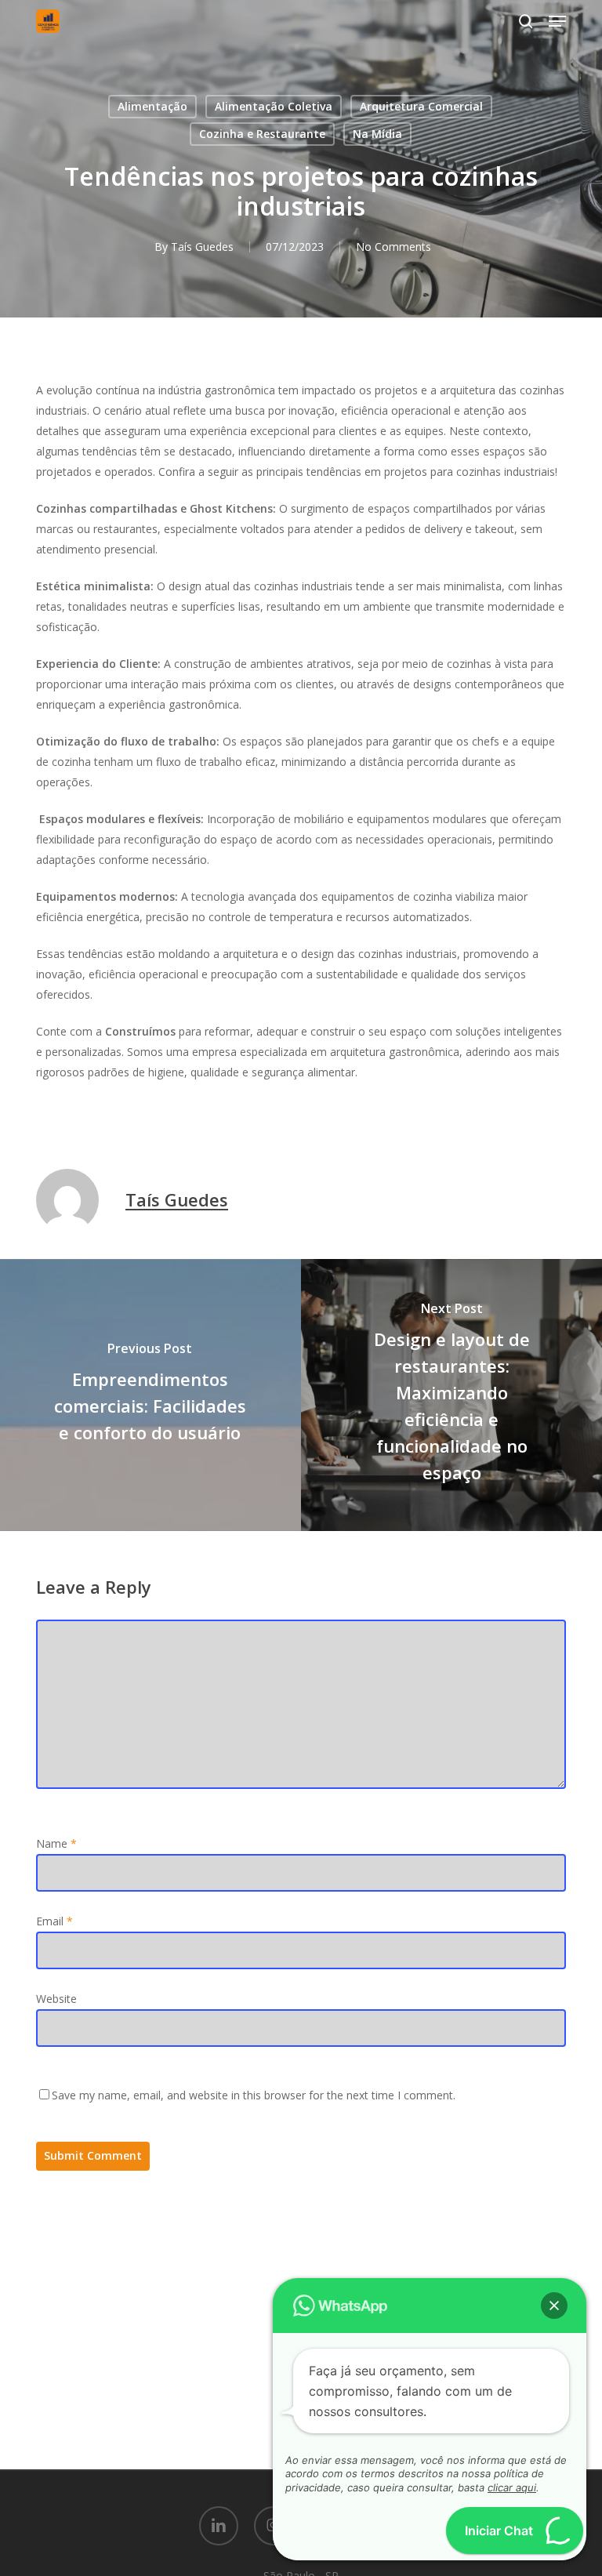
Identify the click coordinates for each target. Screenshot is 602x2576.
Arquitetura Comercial (421, 106)
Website (56, 1999)
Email (54, 1921)
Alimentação (152, 106)
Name (56, 1843)
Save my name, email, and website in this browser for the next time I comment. (254, 2095)
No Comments (393, 247)
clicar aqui (512, 2487)
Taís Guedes (202, 247)
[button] (557, 21)
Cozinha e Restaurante (262, 134)
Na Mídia (377, 134)
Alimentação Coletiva (274, 106)
